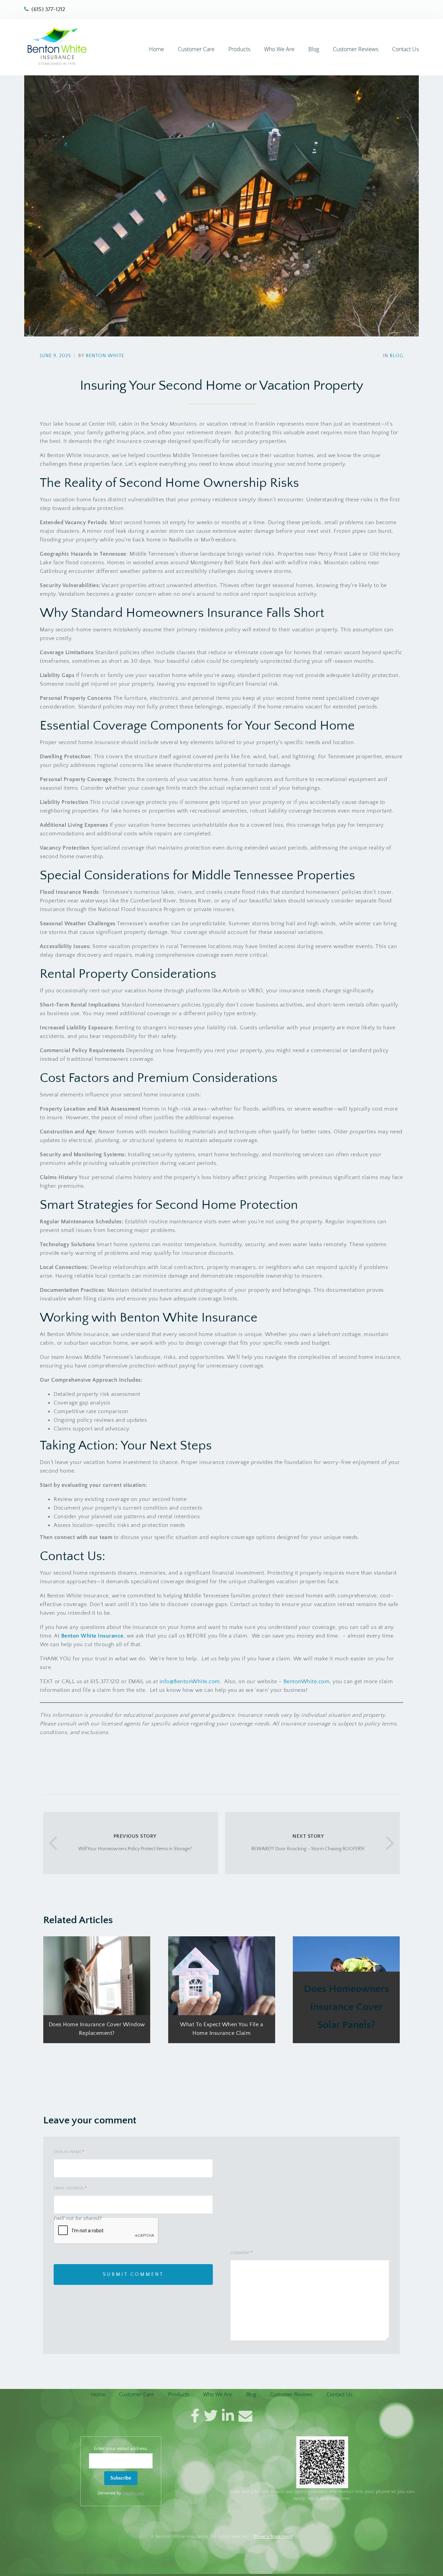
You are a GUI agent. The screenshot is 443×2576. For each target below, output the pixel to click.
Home (156, 49)
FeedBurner (133, 2493)
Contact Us (405, 49)
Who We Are (279, 49)
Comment (241, 2253)
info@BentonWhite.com (190, 1681)
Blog (314, 49)
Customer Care (196, 49)
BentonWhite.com (307, 1681)
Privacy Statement (273, 2537)
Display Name (69, 2152)
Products (239, 49)
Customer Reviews (356, 49)
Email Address (70, 2188)
